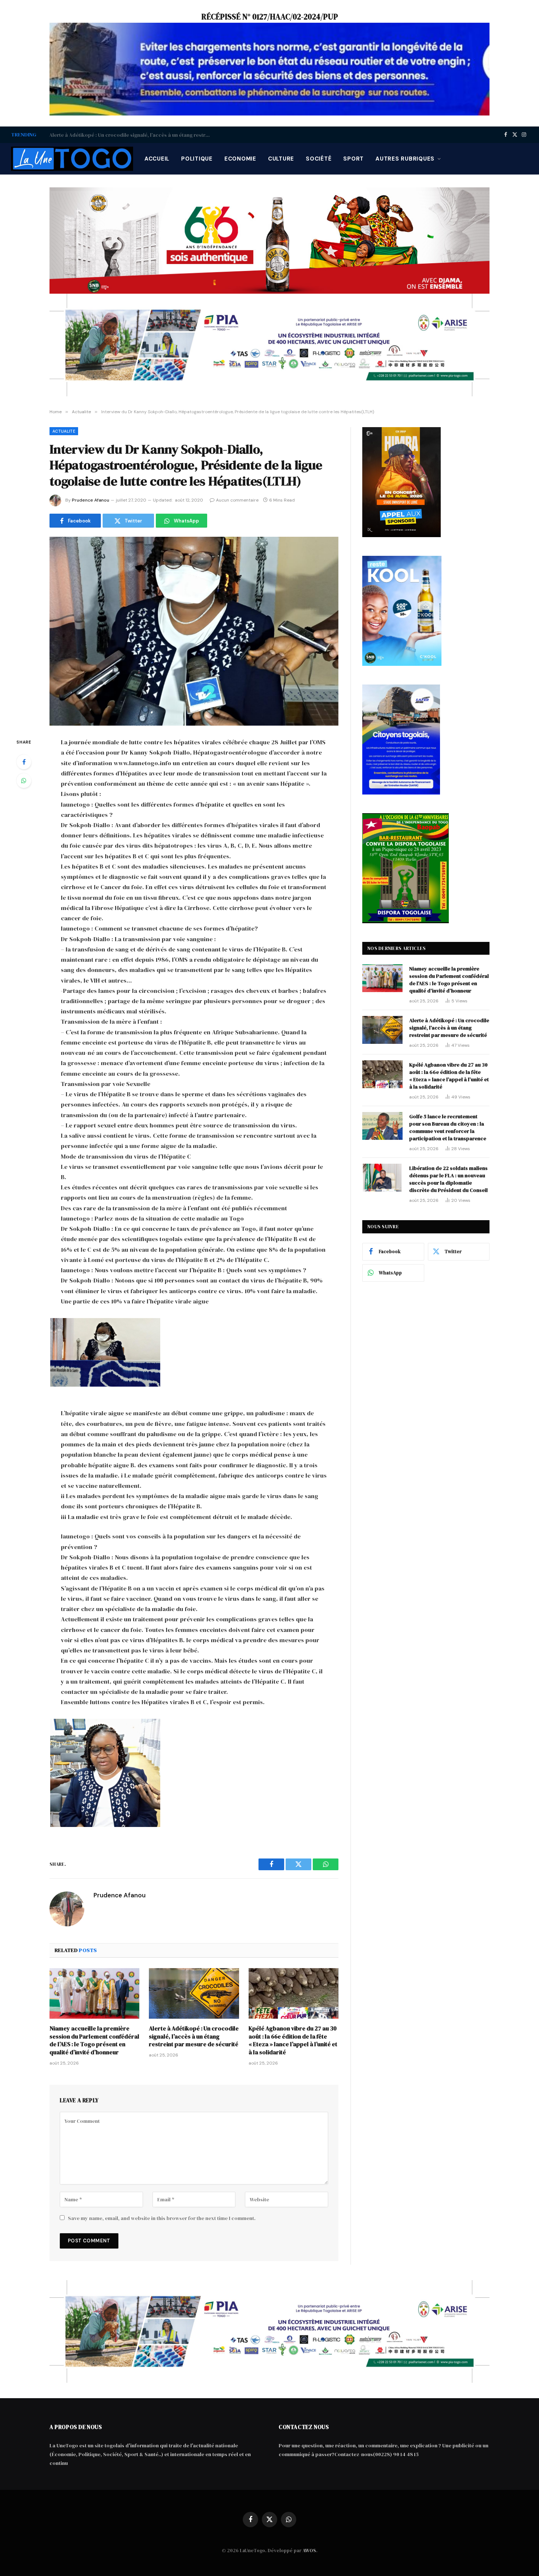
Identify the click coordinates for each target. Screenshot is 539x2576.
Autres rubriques (405, 159)
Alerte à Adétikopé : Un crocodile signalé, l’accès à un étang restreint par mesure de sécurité (132, 135)
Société (319, 159)
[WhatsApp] (24, 781)
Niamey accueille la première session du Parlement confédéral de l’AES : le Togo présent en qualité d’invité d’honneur (94, 2040)
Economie (240, 159)
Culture (281, 159)
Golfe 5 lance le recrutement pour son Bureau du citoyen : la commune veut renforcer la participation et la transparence (448, 1127)
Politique (197, 159)
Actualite (64, 431)
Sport (353, 159)
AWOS (309, 2551)
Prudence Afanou (91, 500)
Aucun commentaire (237, 500)
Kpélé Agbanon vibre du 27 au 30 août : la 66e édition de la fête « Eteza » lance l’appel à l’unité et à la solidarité (293, 2040)
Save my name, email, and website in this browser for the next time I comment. (162, 2218)
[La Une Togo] (72, 159)
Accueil (157, 159)
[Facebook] (24, 762)
